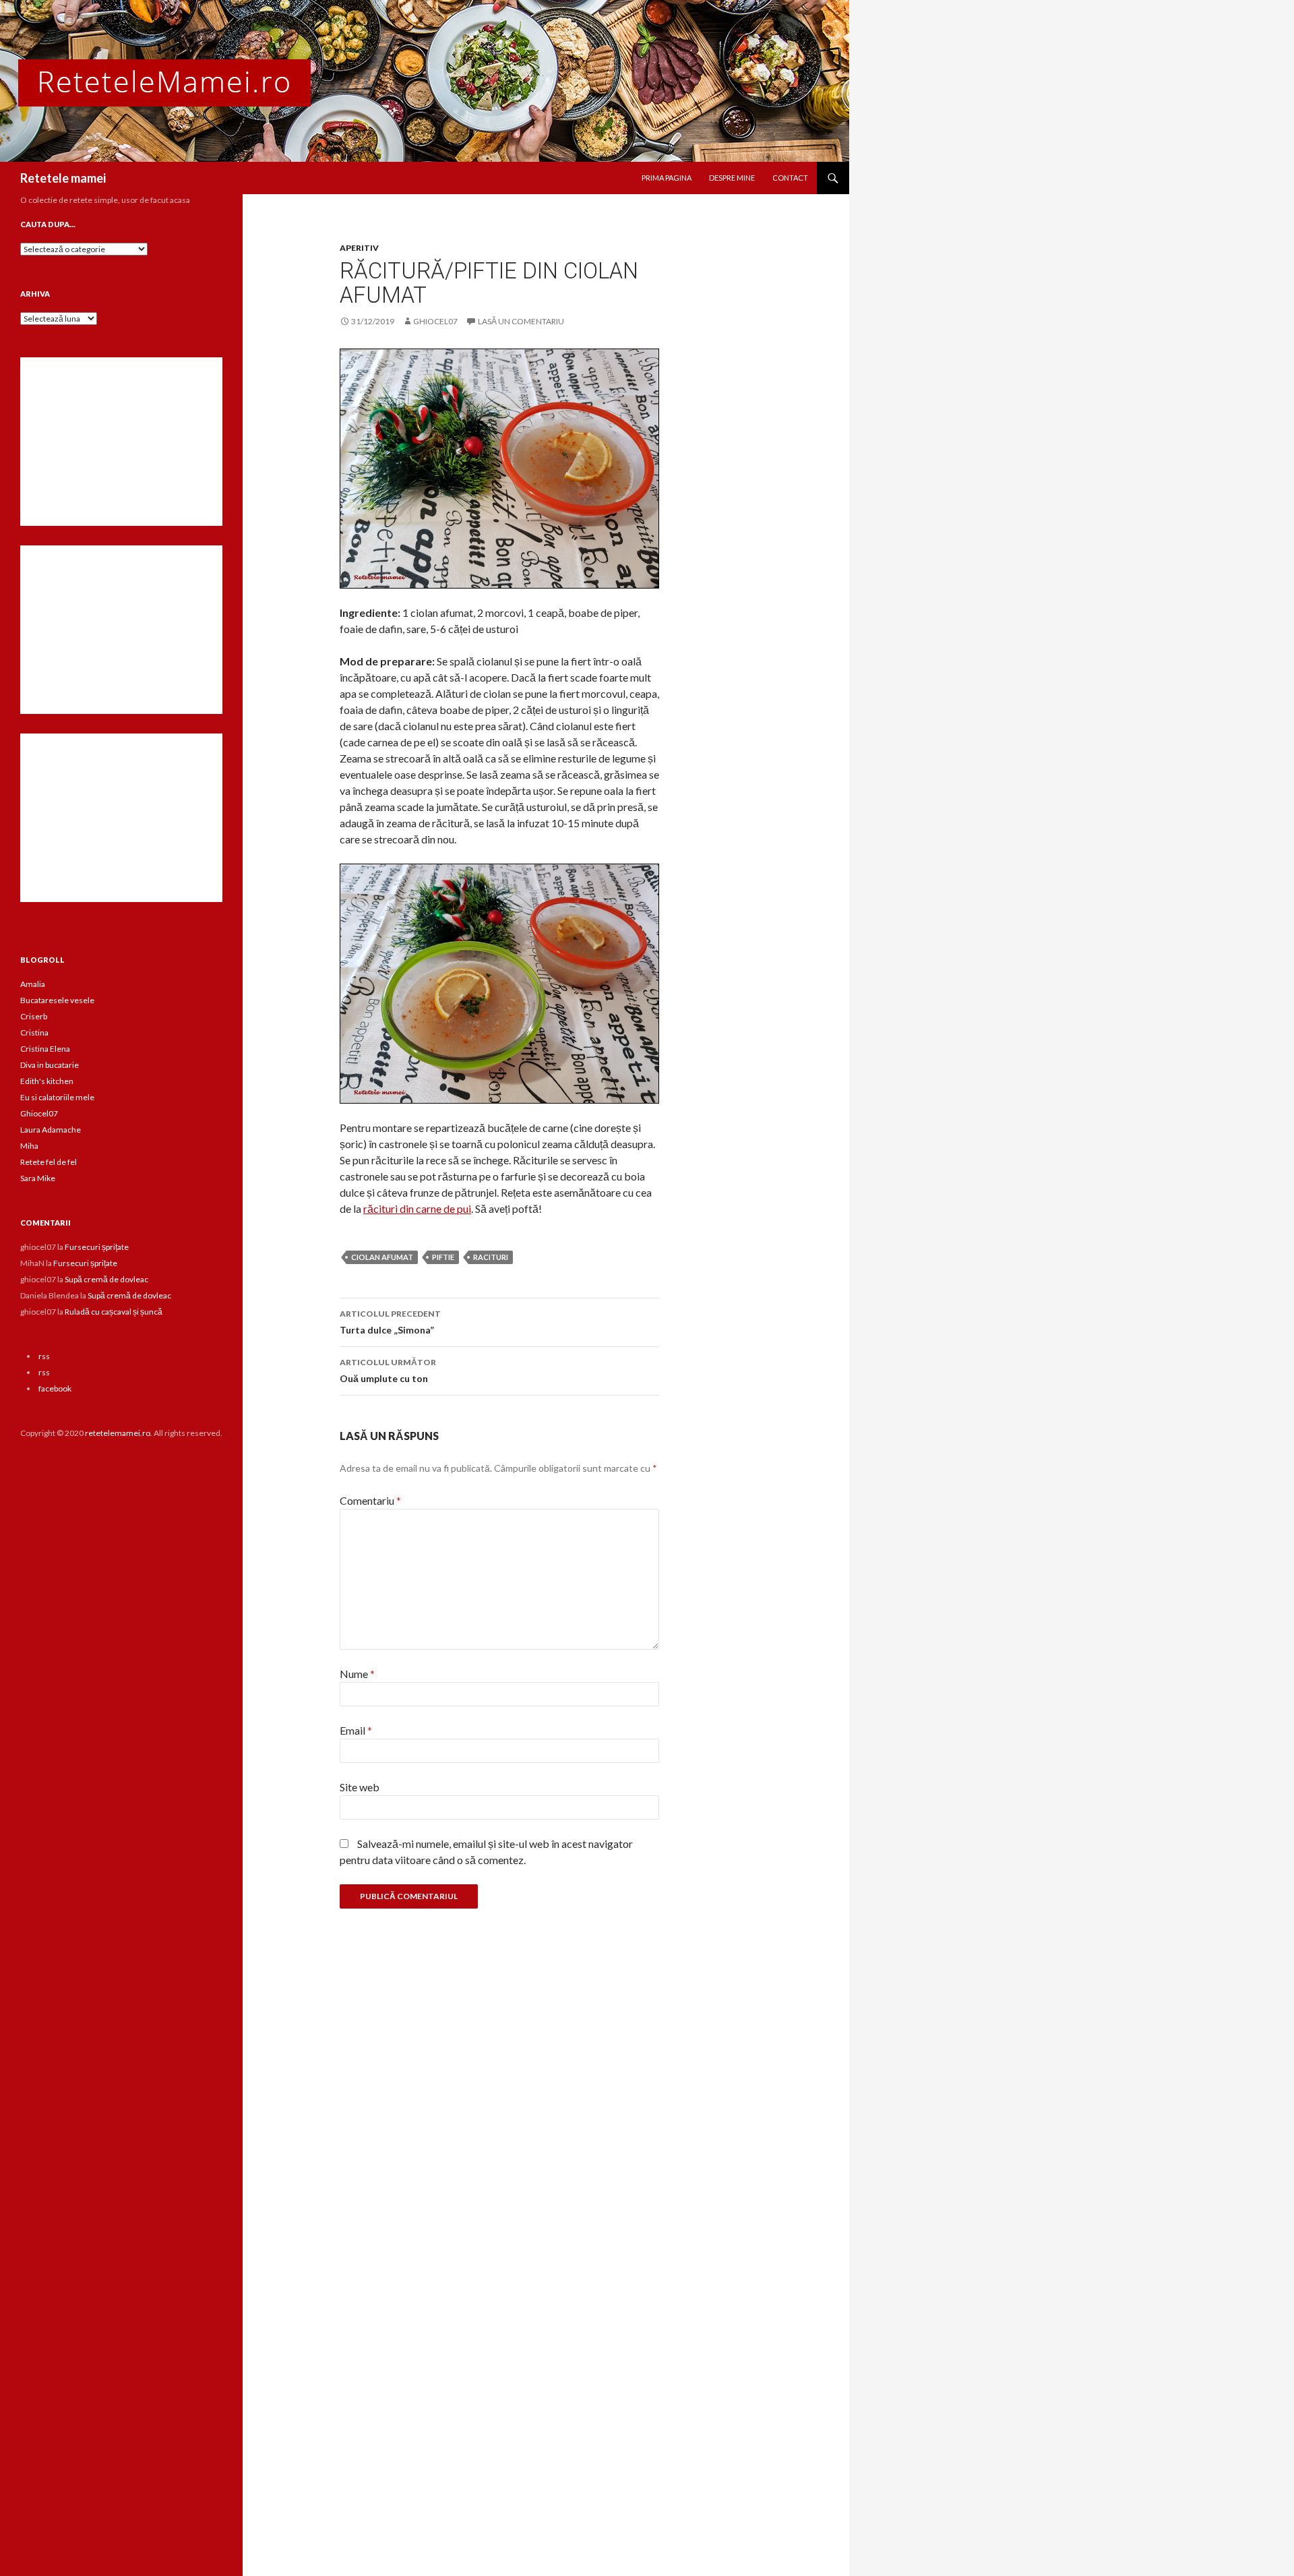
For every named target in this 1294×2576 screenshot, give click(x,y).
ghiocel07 (435, 321)
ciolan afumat (382, 1257)
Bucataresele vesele (57, 1000)
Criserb (34, 1016)
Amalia (33, 984)
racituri (491, 1257)
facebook (55, 1388)
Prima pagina (667, 178)
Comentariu (370, 1500)
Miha (29, 1146)
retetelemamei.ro (118, 1433)
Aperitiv (359, 248)
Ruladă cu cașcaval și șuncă (114, 1312)
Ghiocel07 (39, 1113)
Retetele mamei (63, 178)
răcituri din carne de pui (417, 1208)
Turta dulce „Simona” (390, 1322)
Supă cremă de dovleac (106, 1279)
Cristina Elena (45, 1049)
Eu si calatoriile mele (57, 1097)
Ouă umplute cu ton (388, 1371)
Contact (790, 178)
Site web (360, 1787)
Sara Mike (38, 1178)
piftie (443, 1257)
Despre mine (732, 178)
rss (44, 1356)
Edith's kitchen (47, 1081)
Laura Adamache (51, 1130)
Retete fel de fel (49, 1162)
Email (356, 1730)
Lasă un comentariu (521, 321)
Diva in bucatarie (50, 1065)
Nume (357, 1674)
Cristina (34, 1032)
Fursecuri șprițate (97, 1247)
